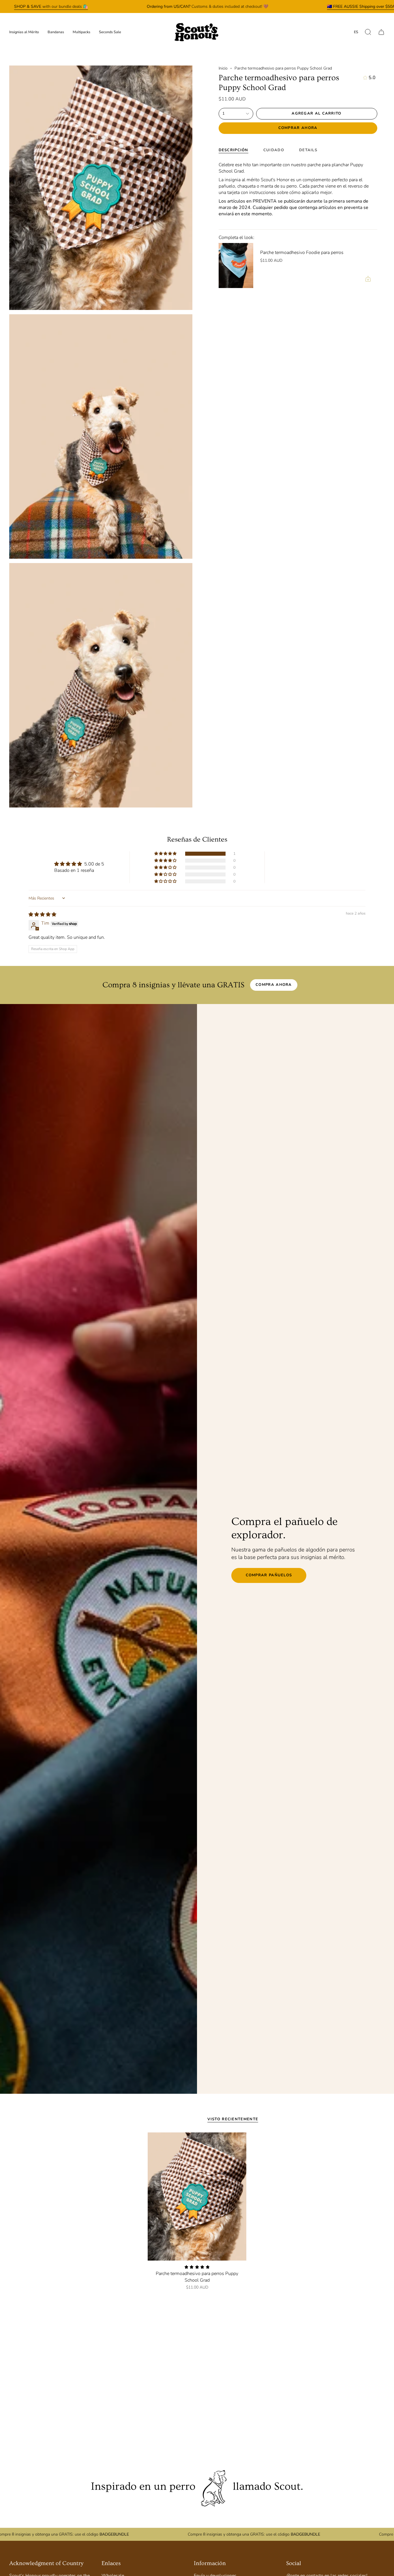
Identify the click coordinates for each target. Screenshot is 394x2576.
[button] (368, 32)
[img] (42, 915)
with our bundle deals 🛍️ (51, 6)
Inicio (223, 68)
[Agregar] (368, 279)
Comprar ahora (298, 128)
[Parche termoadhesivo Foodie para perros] (236, 266)
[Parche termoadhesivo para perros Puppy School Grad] (197, 2196)
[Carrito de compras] (381, 32)
